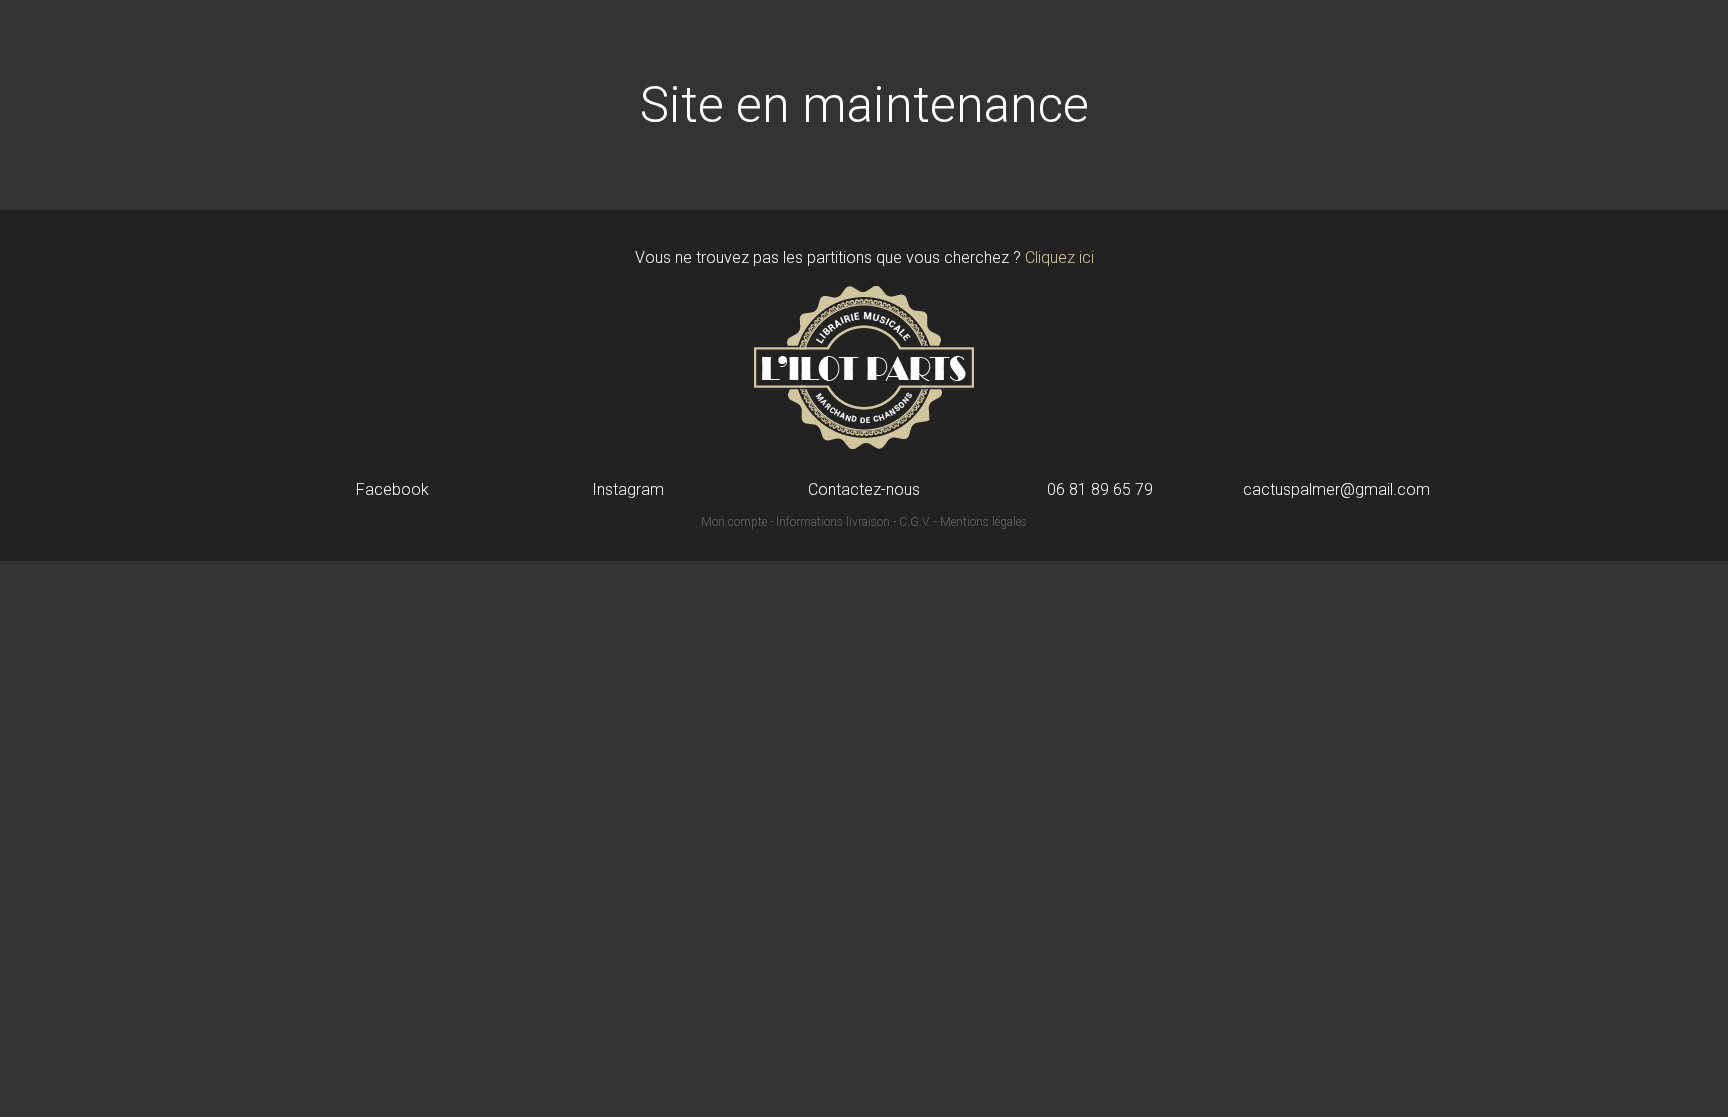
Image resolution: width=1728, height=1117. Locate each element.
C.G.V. (915, 522)
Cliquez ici (1059, 257)
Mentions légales (983, 522)
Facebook (392, 490)
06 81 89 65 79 (1100, 490)
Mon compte (734, 522)
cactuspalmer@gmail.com (1336, 490)
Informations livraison (833, 522)
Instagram (628, 490)
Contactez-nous (864, 490)
